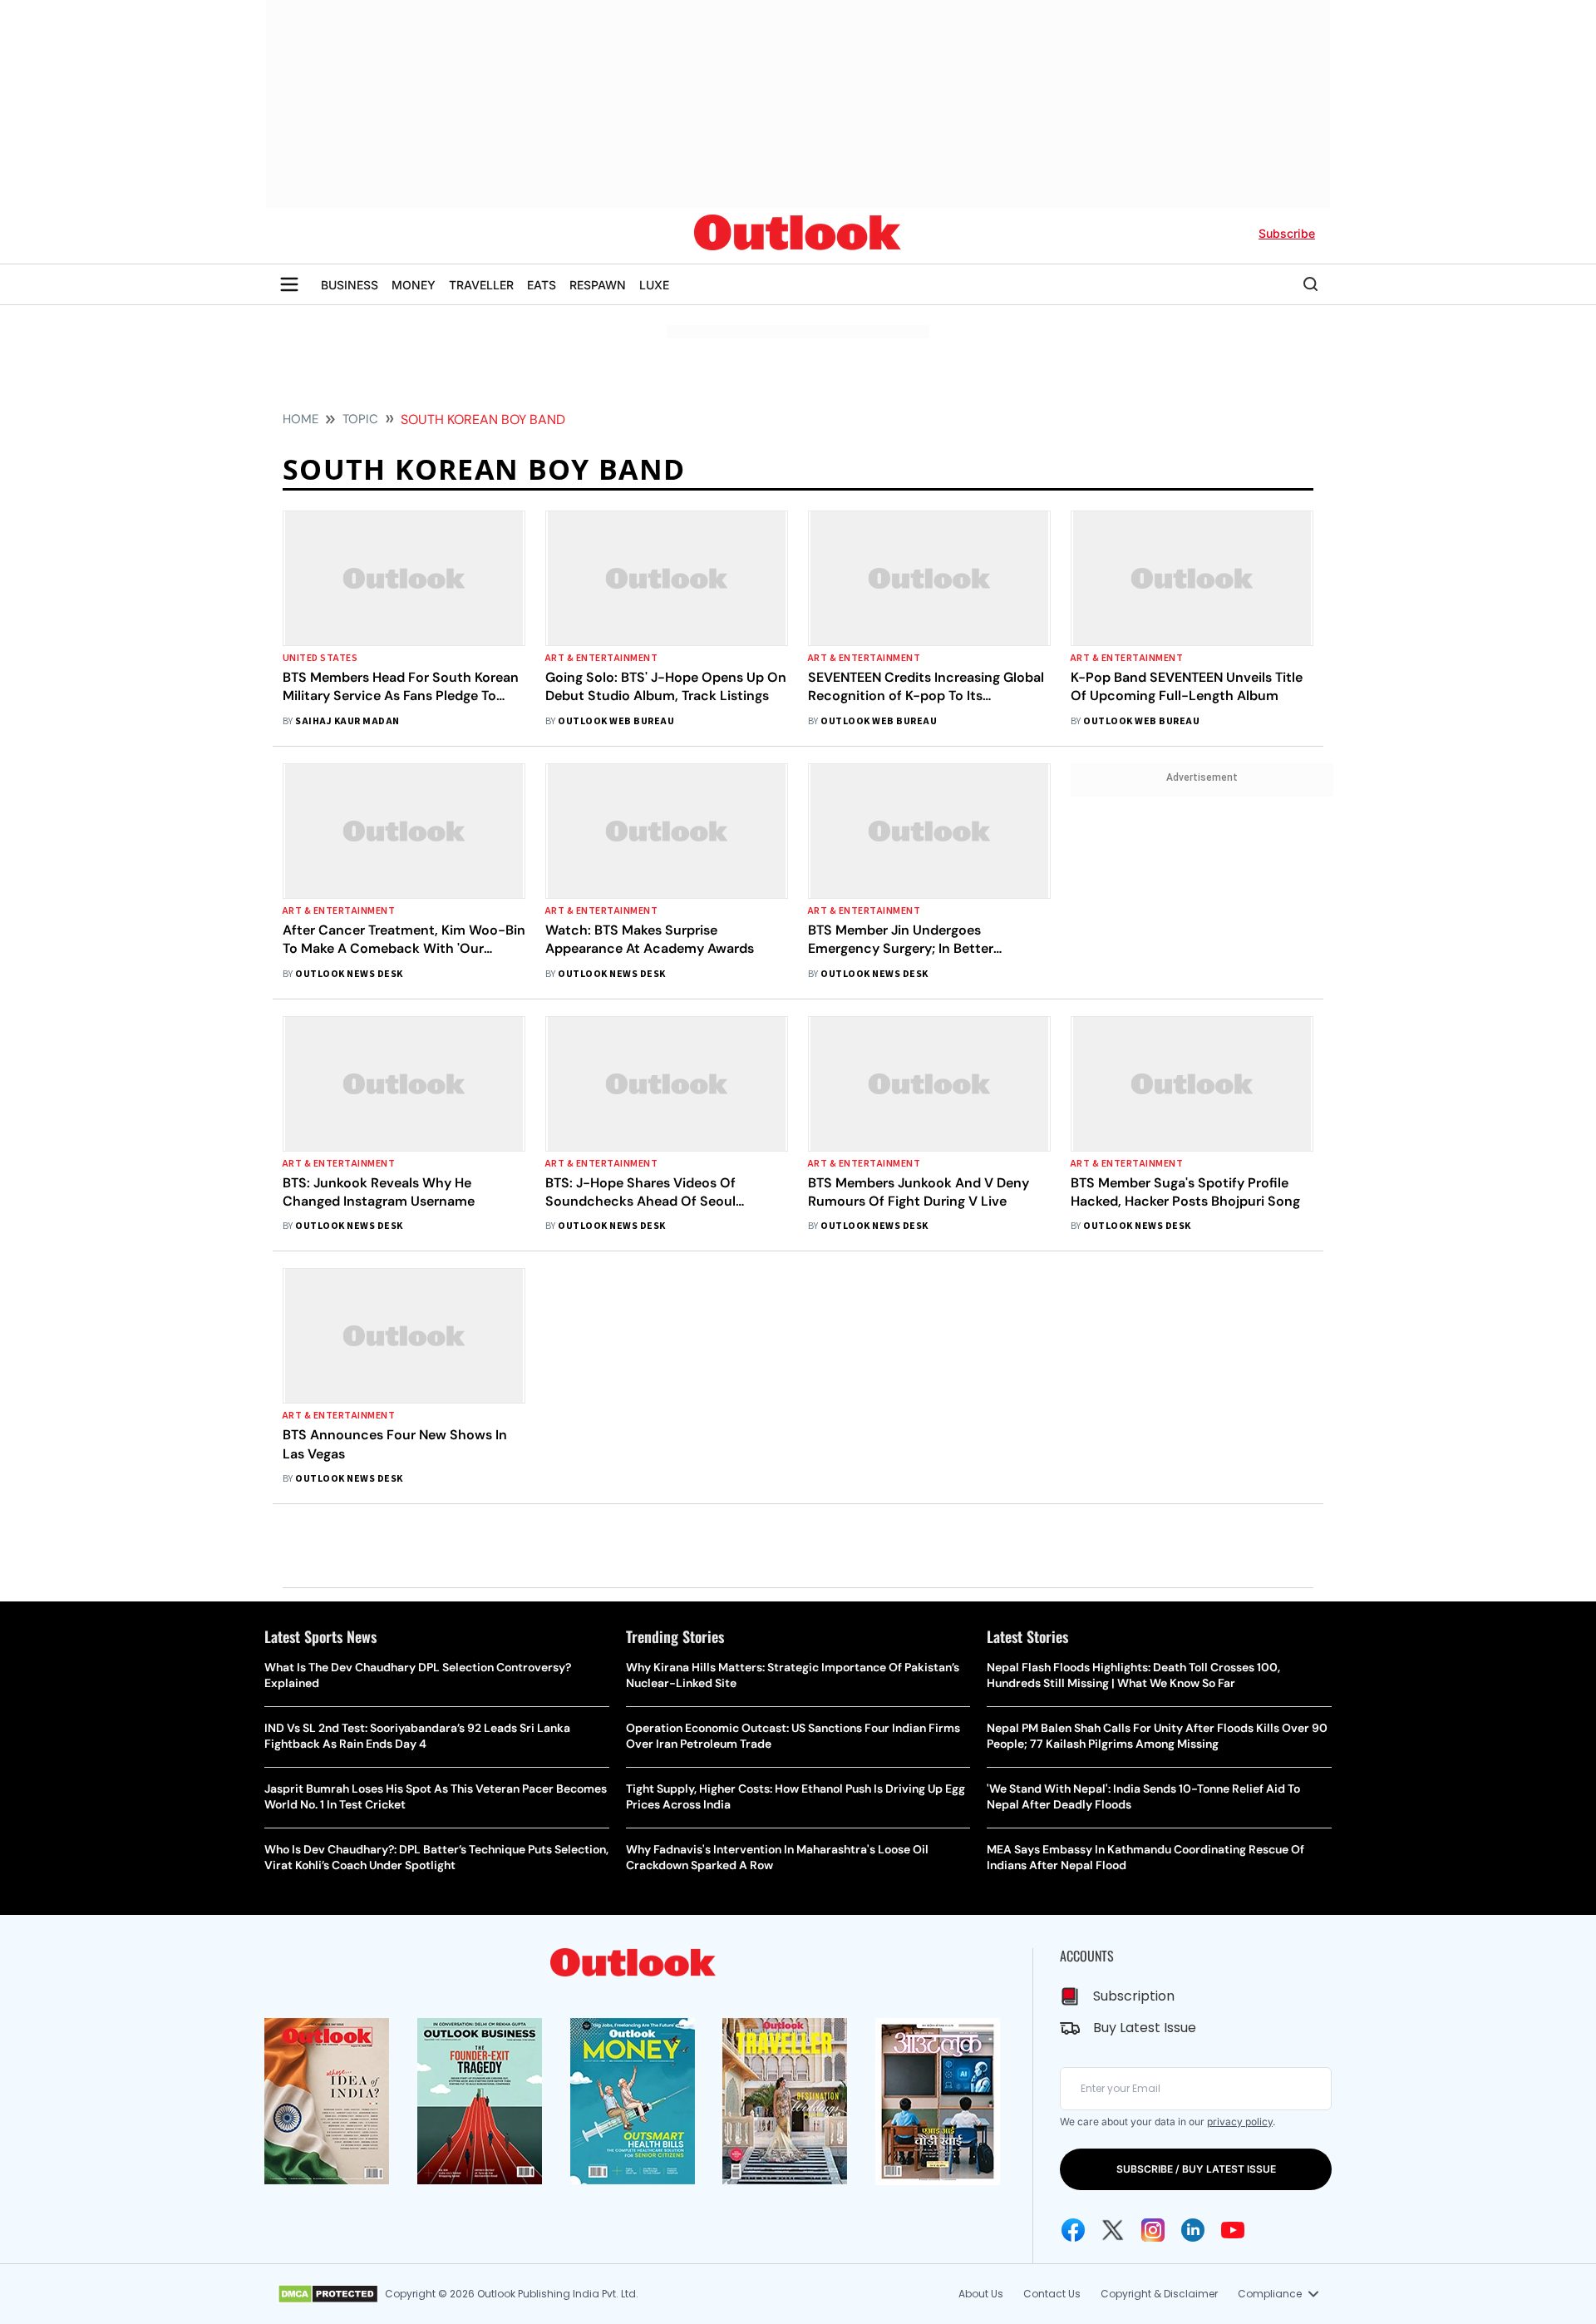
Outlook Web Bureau (616, 721)
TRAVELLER (481, 285)
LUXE (654, 285)
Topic (360, 419)
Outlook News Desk (349, 974)
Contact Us (1052, 2294)
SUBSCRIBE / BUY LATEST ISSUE (1196, 2169)
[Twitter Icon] (1113, 2230)
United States (320, 658)
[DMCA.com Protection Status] (328, 2294)
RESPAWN (598, 285)
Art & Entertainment (601, 658)
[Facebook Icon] (1073, 2230)
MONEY (414, 285)
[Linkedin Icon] (1193, 2230)
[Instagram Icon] (1153, 2230)
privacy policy (1240, 2122)
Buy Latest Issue (1145, 2028)
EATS (542, 285)
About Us (981, 2294)
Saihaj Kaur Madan (347, 721)
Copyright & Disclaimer (1159, 2294)
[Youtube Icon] (1233, 2230)
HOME (300, 419)
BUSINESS (350, 285)
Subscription (1134, 1996)
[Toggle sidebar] (289, 284)
